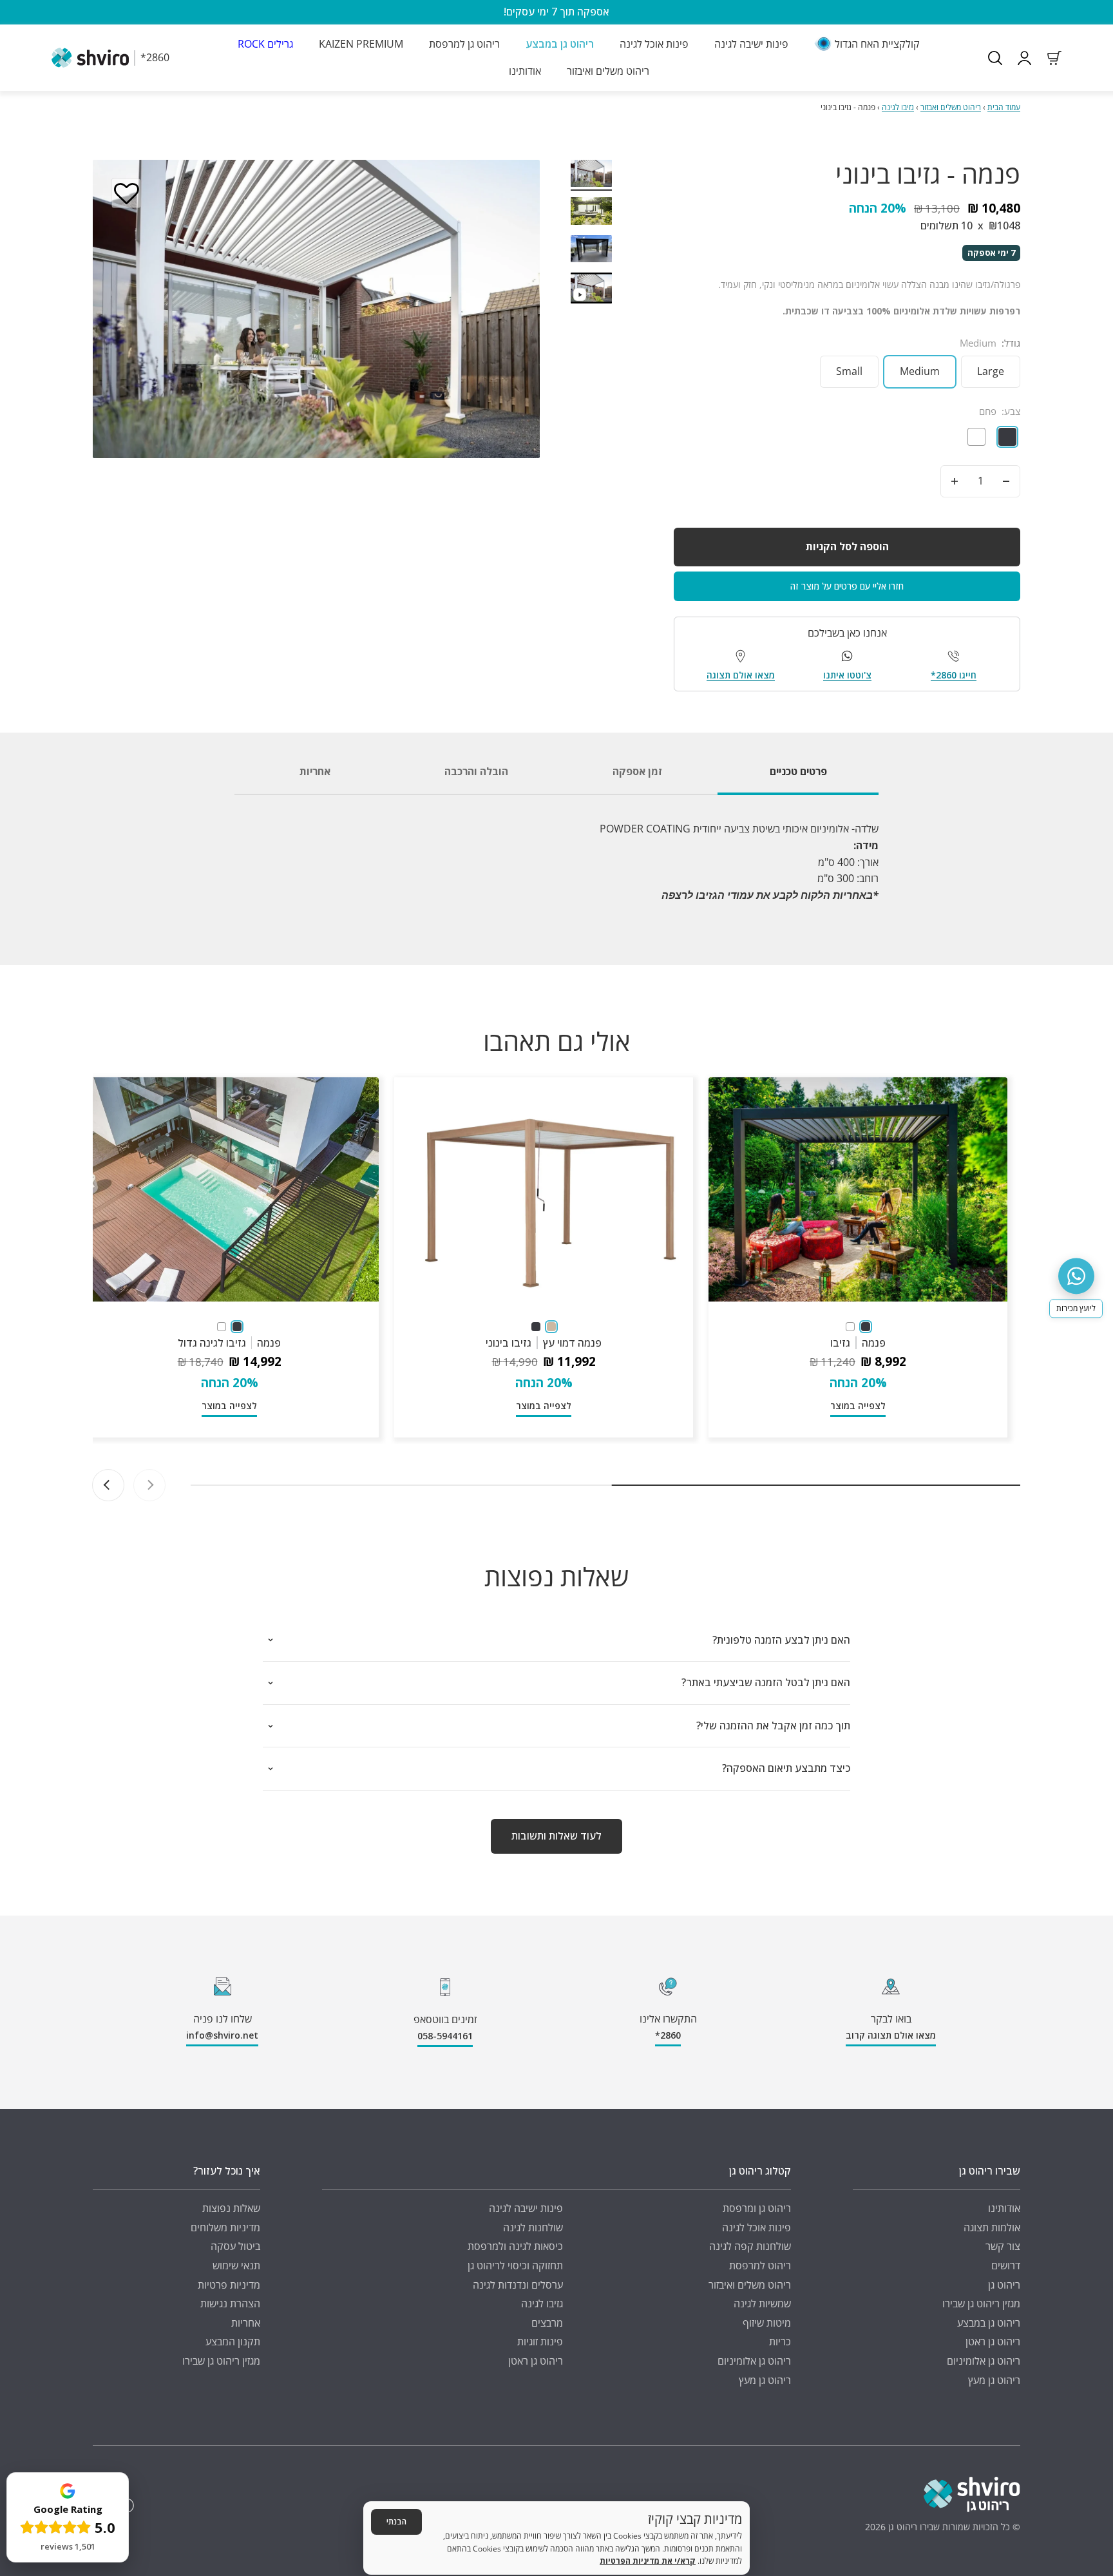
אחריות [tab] (315, 771)
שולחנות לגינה (533, 2227)
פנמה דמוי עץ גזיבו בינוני (544, 1343)
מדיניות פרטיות (229, 2285)
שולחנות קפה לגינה (750, 2246)
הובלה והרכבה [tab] (476, 771)
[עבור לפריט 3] (591, 213)
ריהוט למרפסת (760, 2265)
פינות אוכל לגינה (654, 44)
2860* (668, 2035)
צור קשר (1003, 2246)
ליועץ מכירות (1076, 1308)
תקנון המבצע (233, 2341)
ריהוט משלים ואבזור (951, 107)
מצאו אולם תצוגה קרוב (891, 2035)
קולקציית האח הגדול (877, 44)
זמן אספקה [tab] (637, 771)
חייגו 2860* (954, 675)
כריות (780, 2341)
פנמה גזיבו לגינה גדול (230, 1343)
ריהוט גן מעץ (994, 2380)
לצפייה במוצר (858, 1406)
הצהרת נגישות (230, 2303)
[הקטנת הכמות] (1006, 481)
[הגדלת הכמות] (955, 481)
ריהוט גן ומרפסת (757, 2208)
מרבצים (547, 2323)
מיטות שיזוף (767, 2323)
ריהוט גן (1004, 2285)
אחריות (246, 2323)
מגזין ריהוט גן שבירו (981, 2303)
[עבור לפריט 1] (591, 176)
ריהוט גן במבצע (560, 44)
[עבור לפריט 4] (591, 251)
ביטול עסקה (235, 2246)
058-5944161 (445, 2036)
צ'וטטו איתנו (847, 675)
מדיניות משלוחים (225, 2227)
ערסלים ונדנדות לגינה (518, 2285)
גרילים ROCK (265, 44)
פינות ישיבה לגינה (751, 44)
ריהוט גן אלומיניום (984, 2361)
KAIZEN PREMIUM (361, 44)
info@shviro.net (222, 2035)
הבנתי (396, 2522)
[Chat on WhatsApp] (1076, 1276)
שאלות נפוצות (231, 2208)
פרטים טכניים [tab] (798, 771)
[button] (126, 193)
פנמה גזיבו (858, 1343)
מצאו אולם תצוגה (741, 675)
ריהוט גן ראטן (993, 2341)
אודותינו (525, 70)
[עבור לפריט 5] (591, 290)
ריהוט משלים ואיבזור (608, 70)
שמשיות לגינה (762, 2303)
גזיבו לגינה (898, 107)
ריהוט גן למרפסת (464, 44)
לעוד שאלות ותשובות (556, 1836)
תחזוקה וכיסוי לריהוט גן (515, 2265)
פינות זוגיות (540, 2341)
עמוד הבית (1004, 107)
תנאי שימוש (236, 2265)
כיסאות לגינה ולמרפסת (515, 2246)
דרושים (1006, 2265)
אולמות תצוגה (992, 2227)
